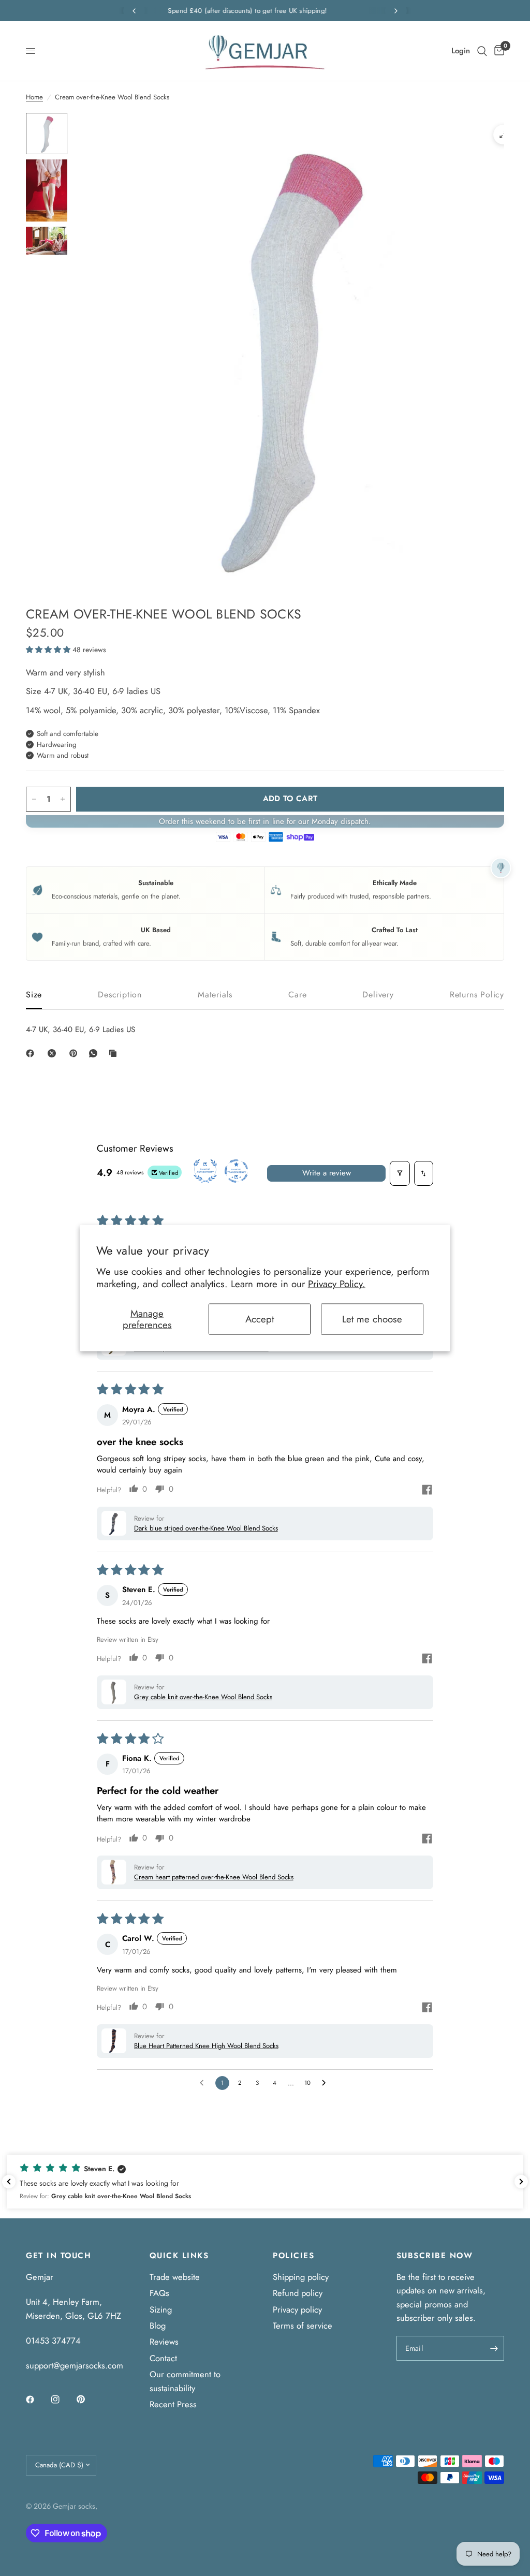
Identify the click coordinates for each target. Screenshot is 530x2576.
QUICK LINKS (179, 2256)
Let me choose (372, 1319)
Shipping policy (301, 2277)
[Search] (482, 51)
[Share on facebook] (427, 1491)
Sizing (161, 2309)
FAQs (159, 2293)
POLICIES (293, 2256)
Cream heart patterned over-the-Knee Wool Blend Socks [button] (214, 1877)
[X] (54, 1053)
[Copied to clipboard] (115, 1053)
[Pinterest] (76, 1053)
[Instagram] (63, 2400)
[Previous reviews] (9, 2182)
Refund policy (298, 2293)
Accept (260, 1319)
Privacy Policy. (337, 1284)
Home (34, 97)
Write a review (327, 1173)
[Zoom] (503, 135)
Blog (158, 2325)
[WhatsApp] (95, 1053)
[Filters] (400, 1173)
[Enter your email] (494, 2348)
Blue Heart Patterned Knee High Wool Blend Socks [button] (206, 2046)
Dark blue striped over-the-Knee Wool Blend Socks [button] (206, 1528)
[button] (49, 650)
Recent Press (173, 2404)
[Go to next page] (326, 2083)
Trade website (175, 2277)
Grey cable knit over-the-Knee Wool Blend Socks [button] (203, 1697)
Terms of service (303, 2325)
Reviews (164, 2342)
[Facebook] (32, 1053)
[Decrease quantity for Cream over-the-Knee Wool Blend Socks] (34, 799)
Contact (163, 2358)
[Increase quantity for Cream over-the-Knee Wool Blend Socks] (63, 799)
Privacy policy (297, 2309)
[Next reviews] (521, 2182)
